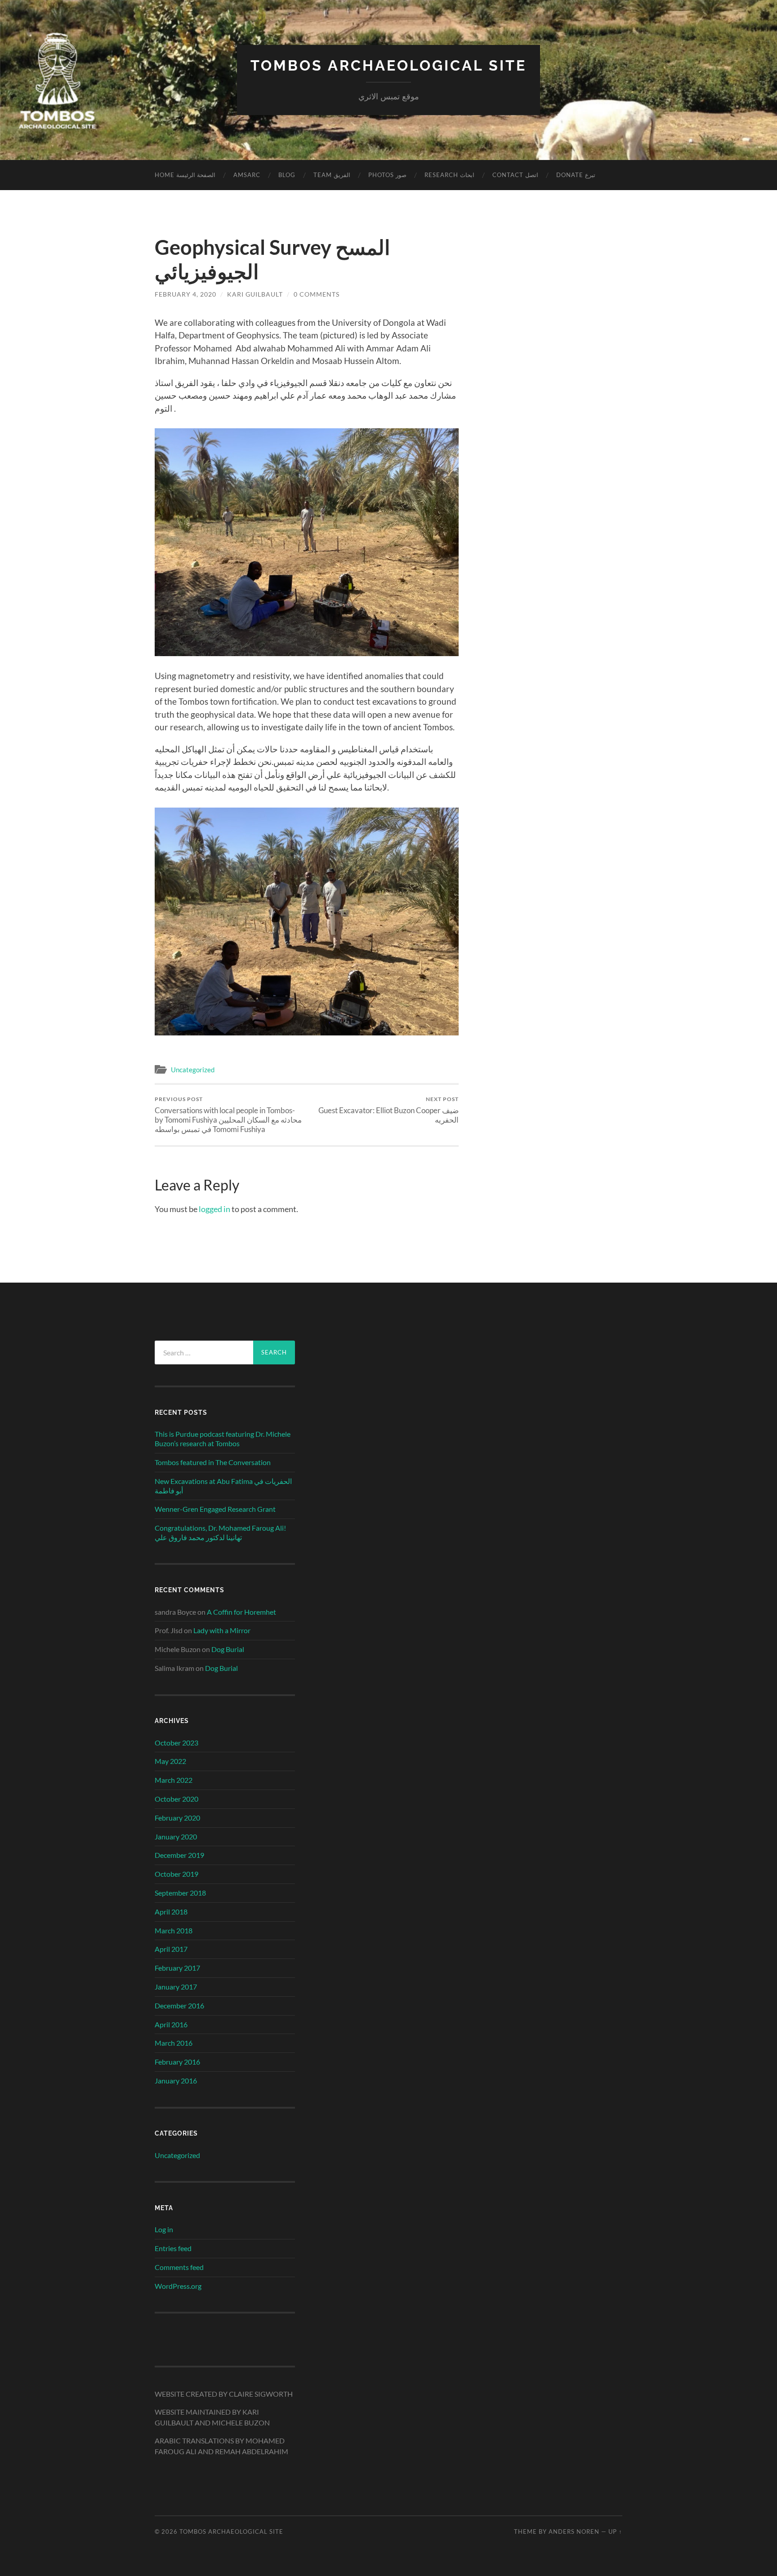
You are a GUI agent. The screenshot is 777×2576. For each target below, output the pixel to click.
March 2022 (174, 1780)
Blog (287, 175)
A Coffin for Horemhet (241, 1612)
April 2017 (171, 1949)
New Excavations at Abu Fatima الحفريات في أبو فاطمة (223, 1486)
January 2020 (176, 1837)
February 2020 (177, 1818)
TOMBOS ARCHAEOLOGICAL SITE (388, 65)
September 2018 (180, 1893)
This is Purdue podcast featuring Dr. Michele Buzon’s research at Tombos (223, 1439)
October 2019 (176, 1874)
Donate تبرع (576, 175)
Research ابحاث (449, 175)
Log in (164, 2229)
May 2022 (170, 1761)
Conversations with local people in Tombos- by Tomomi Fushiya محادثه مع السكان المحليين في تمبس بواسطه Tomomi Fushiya (228, 1115)
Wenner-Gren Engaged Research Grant (215, 1509)
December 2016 (179, 2005)
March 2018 (174, 1930)
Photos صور (387, 175)
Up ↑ (615, 2532)
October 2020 (176, 1799)
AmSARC (247, 175)
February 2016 (177, 2062)
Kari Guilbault (255, 294)
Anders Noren (574, 2532)
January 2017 (176, 1987)
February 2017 (177, 1968)
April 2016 (171, 2024)
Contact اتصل (515, 175)
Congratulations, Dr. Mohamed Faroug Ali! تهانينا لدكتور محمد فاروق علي (220, 1532)
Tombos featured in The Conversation (213, 1462)
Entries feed (173, 2248)
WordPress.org (178, 2286)
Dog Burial (228, 1649)
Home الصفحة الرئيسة (185, 175)
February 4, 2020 (185, 294)
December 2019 (179, 1855)
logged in (214, 1209)
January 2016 (176, 2081)
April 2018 (171, 1912)
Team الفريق (332, 175)
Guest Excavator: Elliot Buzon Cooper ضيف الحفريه (388, 1110)
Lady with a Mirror (222, 1630)
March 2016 (174, 2043)
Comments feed (179, 2267)
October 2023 (176, 1743)
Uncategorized (193, 1070)
